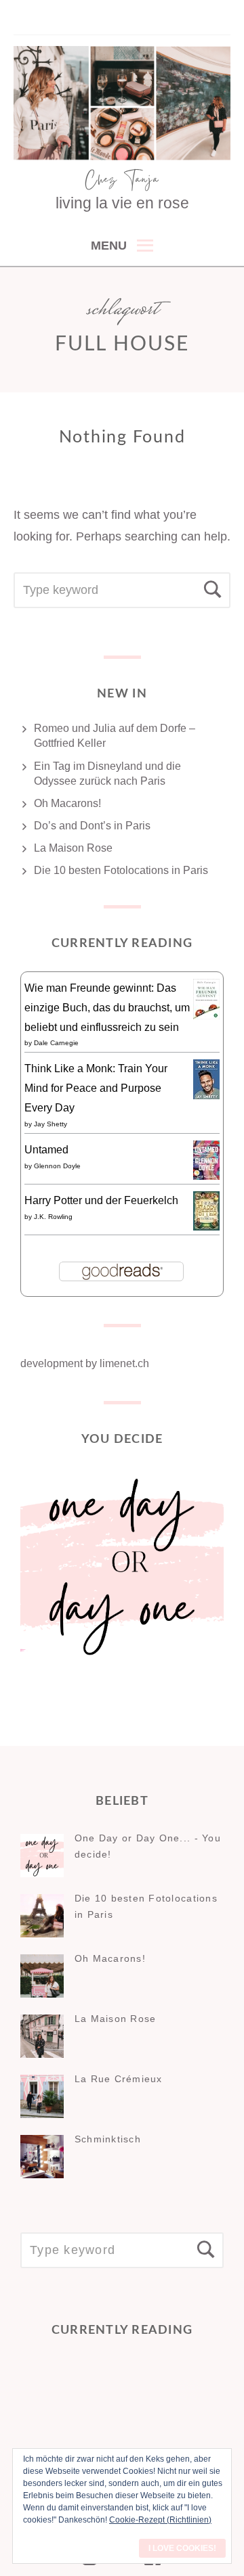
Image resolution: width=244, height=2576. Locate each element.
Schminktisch (108, 2139)
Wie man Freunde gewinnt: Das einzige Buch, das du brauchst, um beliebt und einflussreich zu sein (107, 1008)
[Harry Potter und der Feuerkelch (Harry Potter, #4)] (206, 1227)
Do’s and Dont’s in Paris (92, 826)
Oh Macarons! (67, 803)
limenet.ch (124, 1363)
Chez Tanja (122, 181)
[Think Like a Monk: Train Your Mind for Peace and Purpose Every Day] (206, 1096)
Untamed (46, 1150)
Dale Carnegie (56, 1043)
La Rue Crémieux (119, 2079)
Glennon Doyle (57, 1166)
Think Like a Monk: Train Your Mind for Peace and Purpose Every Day (96, 1088)
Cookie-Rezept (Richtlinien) (160, 2520)
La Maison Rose (73, 848)
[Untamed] (206, 1176)
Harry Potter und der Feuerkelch (101, 1200)
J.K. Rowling (53, 1217)
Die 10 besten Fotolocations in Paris (121, 870)
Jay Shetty (50, 1124)
